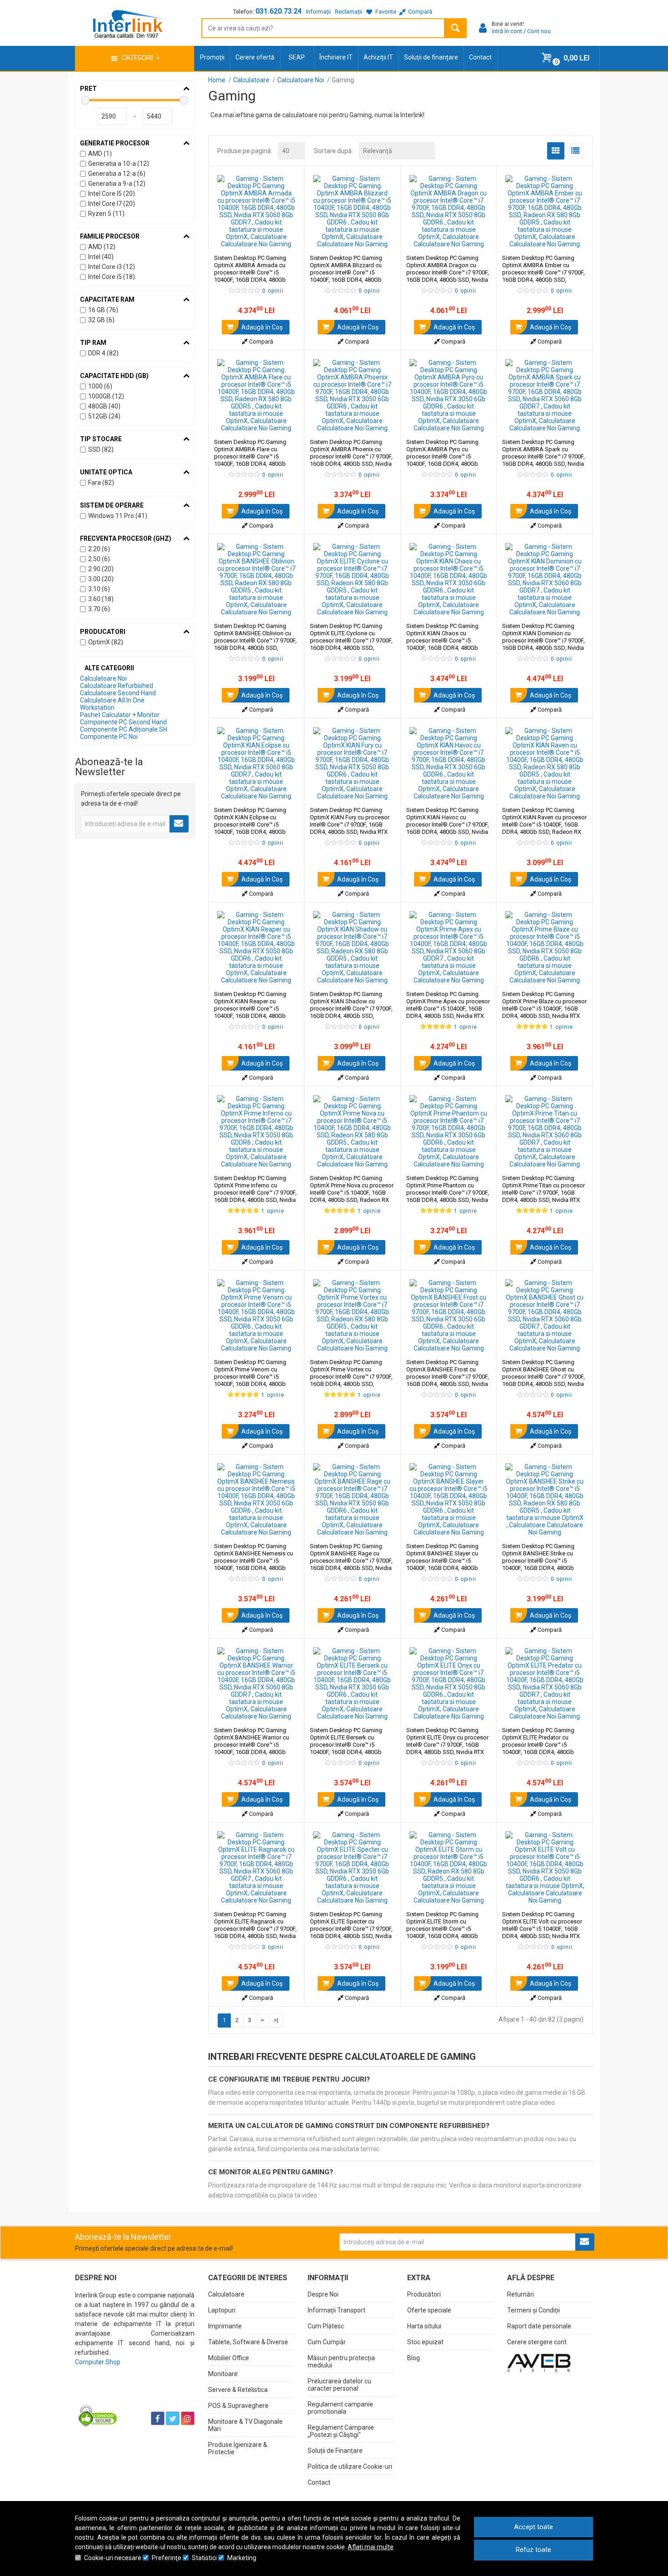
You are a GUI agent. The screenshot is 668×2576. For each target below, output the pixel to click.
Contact (480, 57)
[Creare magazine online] (539, 2362)
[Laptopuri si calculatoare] (132, 2396)
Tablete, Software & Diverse (248, 2342)
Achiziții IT (378, 57)
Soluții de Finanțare (335, 2451)
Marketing (242, 2558)
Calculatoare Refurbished (117, 686)
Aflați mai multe (371, 2547)
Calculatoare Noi (103, 678)
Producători (424, 2294)
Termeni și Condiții (533, 2310)
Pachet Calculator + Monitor (120, 715)
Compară (260, 341)
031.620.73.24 (279, 11)
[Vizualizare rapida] (285, 239)
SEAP (297, 57)
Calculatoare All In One (112, 700)
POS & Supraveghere (238, 2406)
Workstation (97, 708)
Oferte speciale (429, 2310)
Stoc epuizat (425, 2342)
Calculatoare (226, 2294)
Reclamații (349, 12)
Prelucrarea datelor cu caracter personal (339, 2385)
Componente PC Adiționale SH (124, 729)
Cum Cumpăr (327, 2342)
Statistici (204, 2558)
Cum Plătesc (326, 2326)
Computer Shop (98, 2362)
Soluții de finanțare (431, 57)
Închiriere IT (336, 57)
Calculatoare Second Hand (118, 693)
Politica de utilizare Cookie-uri (350, 2466)
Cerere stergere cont (537, 2342)
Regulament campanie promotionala (340, 2408)
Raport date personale (539, 2326)
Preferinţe (167, 2558)
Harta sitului (424, 2326)
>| (276, 2020)
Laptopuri (222, 2310)
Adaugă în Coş (261, 327)
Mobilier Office (229, 2358)
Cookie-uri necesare (113, 2558)
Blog (414, 2358)
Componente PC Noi (109, 737)
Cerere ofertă (255, 57)
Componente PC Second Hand (123, 722)
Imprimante (225, 2326)
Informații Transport (336, 2310)
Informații (318, 12)
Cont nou (539, 31)
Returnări (521, 2294)
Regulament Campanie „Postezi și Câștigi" (341, 2431)
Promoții (212, 57)
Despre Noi (323, 2294)
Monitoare (223, 2374)
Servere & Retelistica (238, 2390)
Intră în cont (507, 31)
